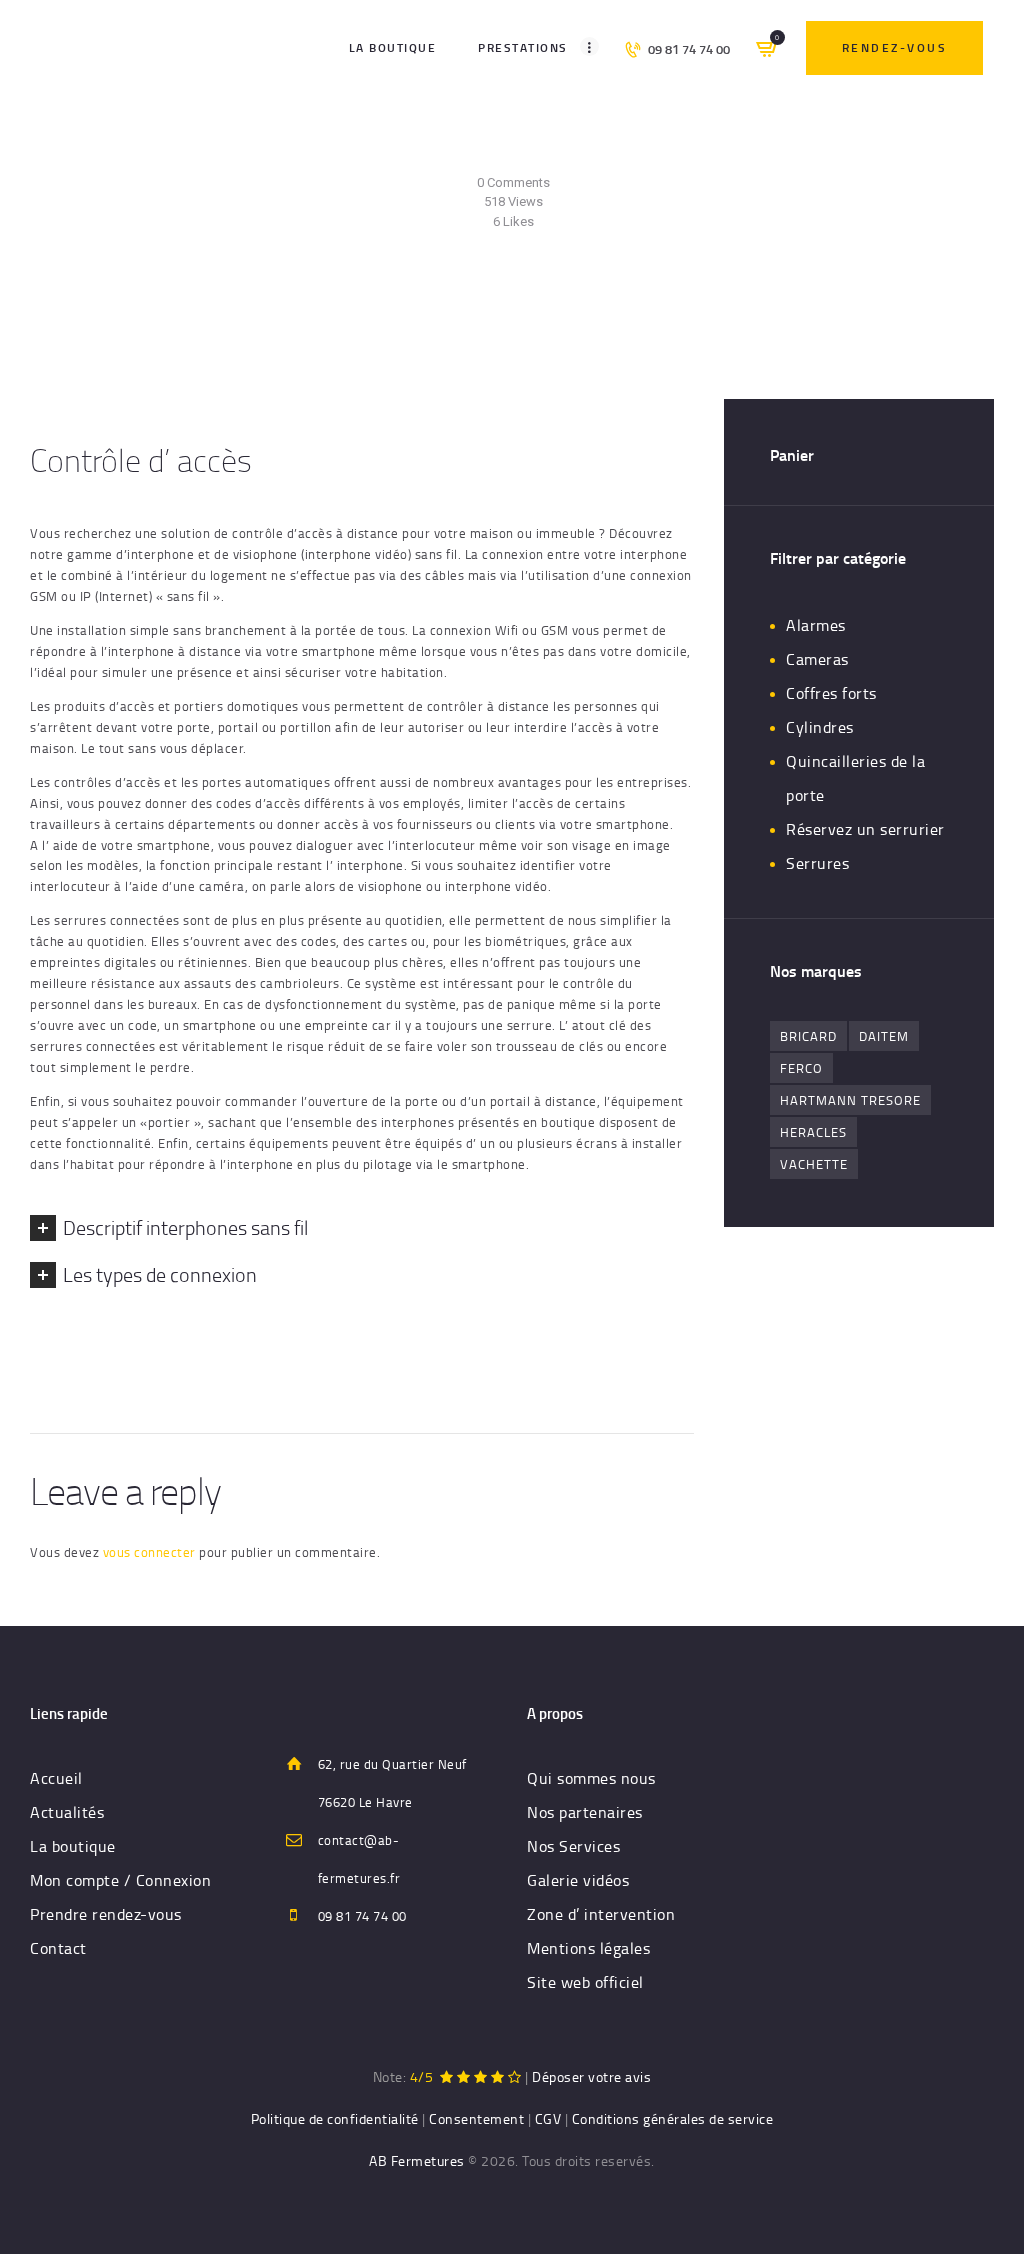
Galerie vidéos (578, 1880)
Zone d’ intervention (601, 1914)
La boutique (73, 1846)
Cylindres (820, 727)
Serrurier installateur (502, 162)
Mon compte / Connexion (120, 1880)
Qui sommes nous (591, 1778)
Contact (58, 1948)
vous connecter (149, 1552)
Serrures (817, 863)
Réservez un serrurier (865, 829)
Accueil (56, 1778)
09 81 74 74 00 (362, 1916)
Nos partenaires (585, 1812)
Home (347, 303)
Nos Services (573, 1846)
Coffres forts (831, 693)
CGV (548, 2118)
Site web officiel (585, 1982)
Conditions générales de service (673, 2118)
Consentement (476, 2118)
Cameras (817, 659)
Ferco (801, 1068)
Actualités (67, 1812)
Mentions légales (588, 1948)
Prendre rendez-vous (106, 1914)
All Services (413, 303)
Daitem (884, 1036)
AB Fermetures (417, 2160)
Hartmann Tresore (850, 1100)
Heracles (813, 1132)
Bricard (808, 1036)
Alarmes (816, 625)
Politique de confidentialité (335, 2118)
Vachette (814, 1164)
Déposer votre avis (591, 2076)
